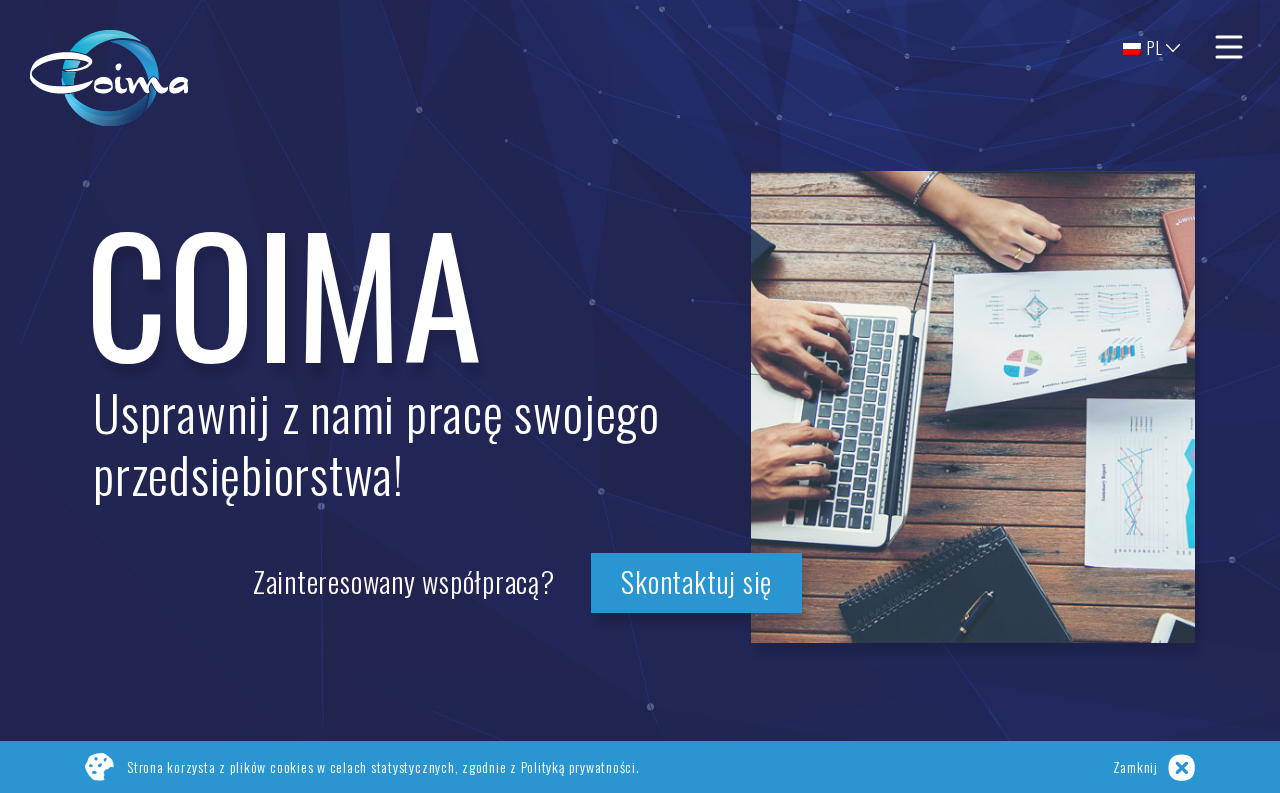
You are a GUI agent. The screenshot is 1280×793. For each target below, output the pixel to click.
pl (1153, 48)
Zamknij (1135, 766)
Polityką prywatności (578, 766)
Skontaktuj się (696, 581)
